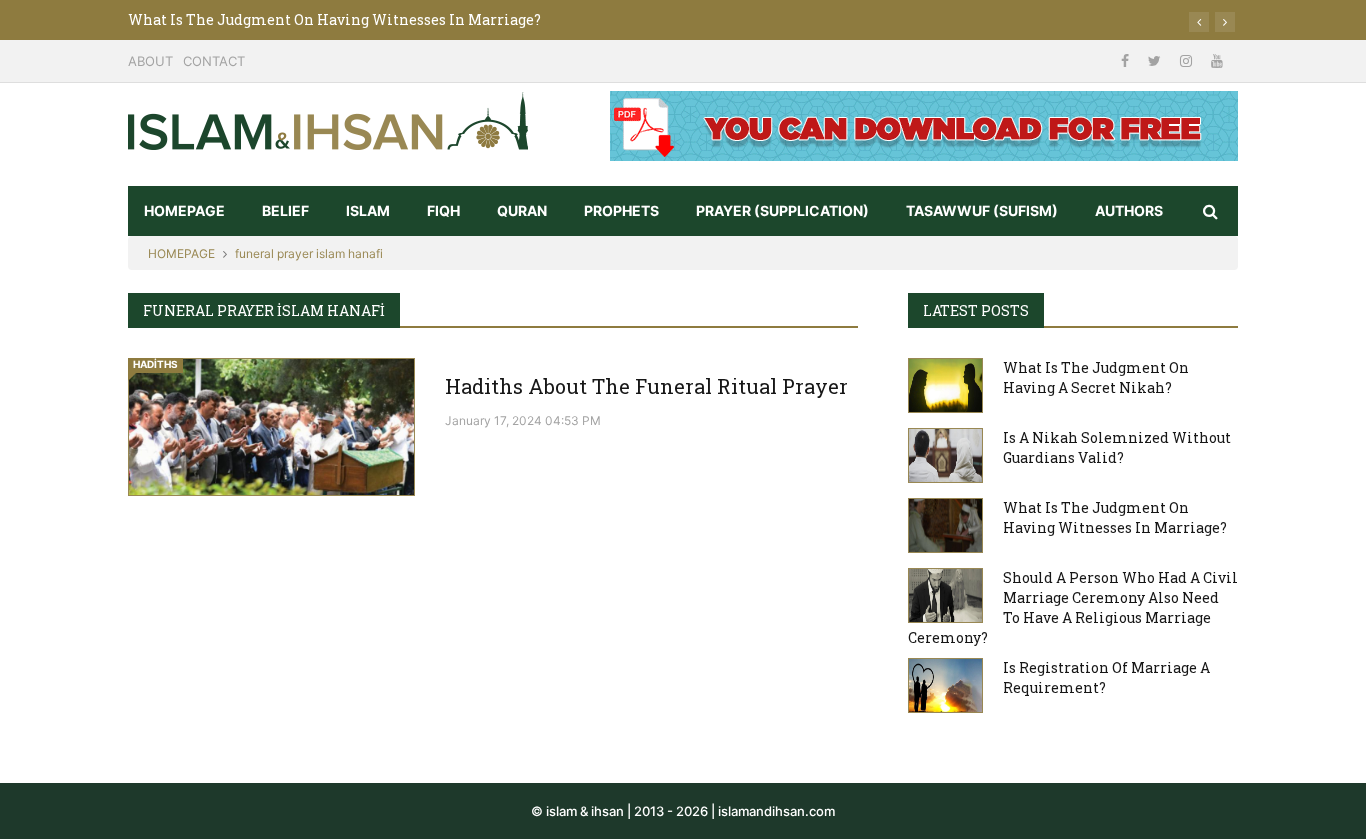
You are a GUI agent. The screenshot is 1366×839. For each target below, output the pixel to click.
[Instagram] (1188, 60)
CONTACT (214, 61)
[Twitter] (1156, 60)
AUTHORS (1129, 210)
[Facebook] (1127, 60)
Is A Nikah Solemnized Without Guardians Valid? (1117, 447)
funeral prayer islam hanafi (309, 253)
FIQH (443, 210)
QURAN (522, 210)
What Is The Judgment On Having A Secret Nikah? (1096, 377)
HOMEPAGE (184, 210)
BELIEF (285, 210)
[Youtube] (1217, 60)
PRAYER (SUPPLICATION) (782, 210)
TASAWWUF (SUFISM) (982, 210)
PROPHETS (621, 210)
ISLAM (368, 210)
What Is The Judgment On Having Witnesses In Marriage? (334, 19)
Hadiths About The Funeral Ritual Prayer (646, 386)
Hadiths (155, 364)
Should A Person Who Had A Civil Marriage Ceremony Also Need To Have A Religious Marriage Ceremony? (1073, 607)
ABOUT (150, 61)
